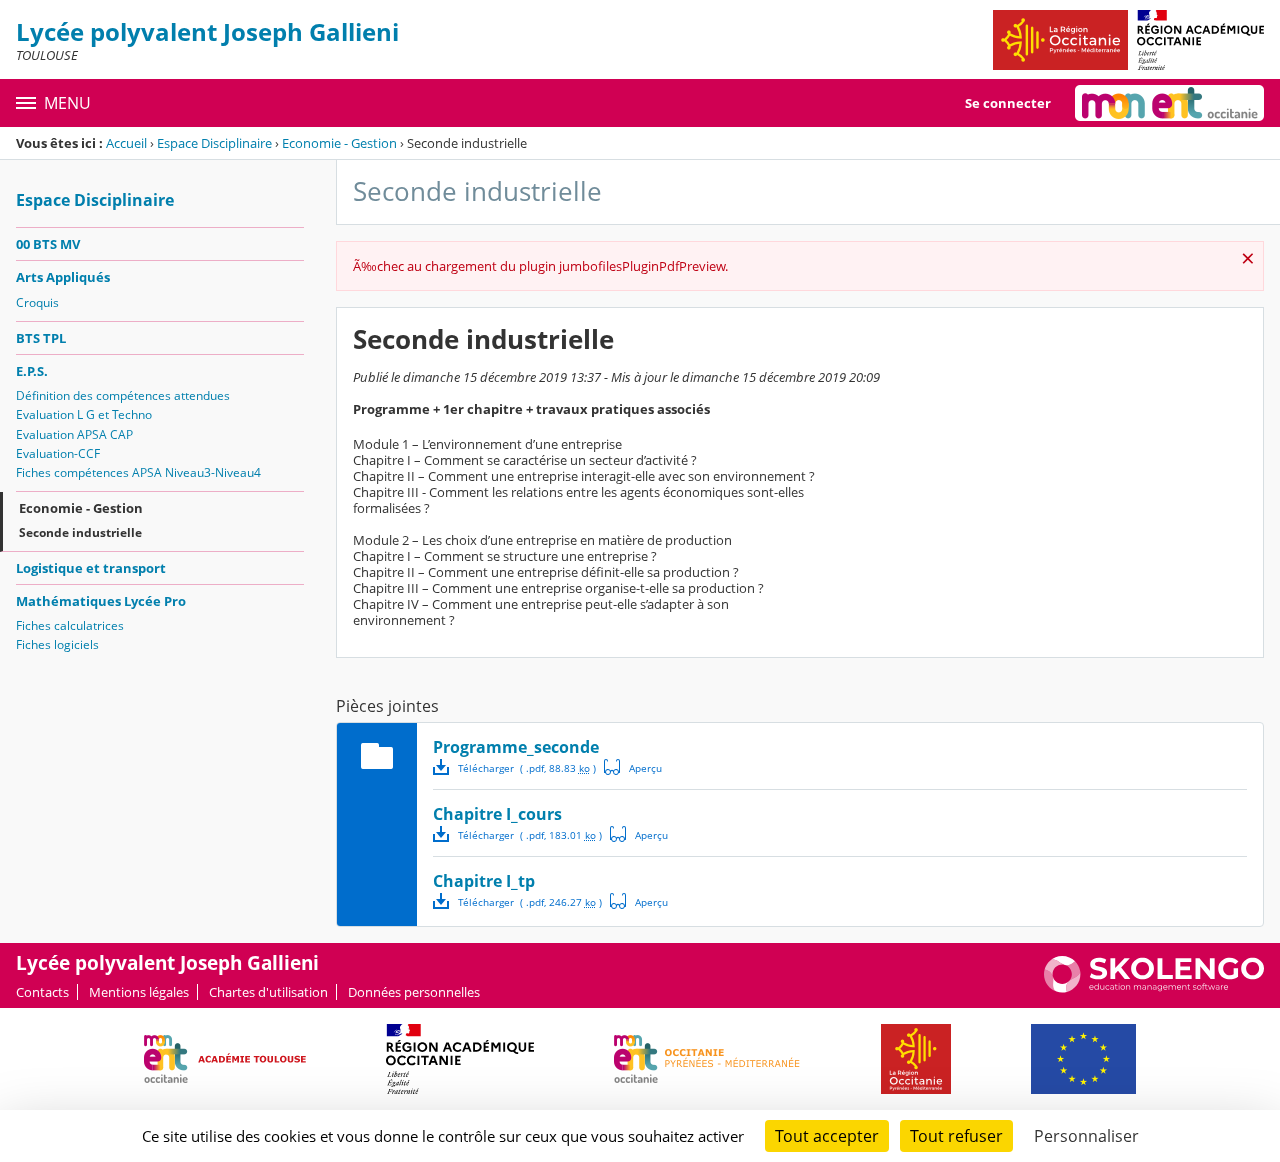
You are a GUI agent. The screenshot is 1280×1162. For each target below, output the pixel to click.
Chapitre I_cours (497, 814)
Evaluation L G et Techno (84, 414)
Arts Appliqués (63, 277)
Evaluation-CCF (58, 453)
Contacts (42, 992)
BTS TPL (41, 338)
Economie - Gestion (339, 143)
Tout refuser (956, 1136)
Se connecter (1008, 103)
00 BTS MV (48, 244)
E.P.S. (32, 371)
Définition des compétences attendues (123, 395)
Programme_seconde (516, 747)
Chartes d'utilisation (268, 992)
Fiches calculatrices (70, 625)
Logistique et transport (91, 568)
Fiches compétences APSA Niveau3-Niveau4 (138, 472)
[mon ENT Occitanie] (1169, 103)
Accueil (126, 143)
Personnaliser (1086, 1136)
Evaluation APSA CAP (74, 434)
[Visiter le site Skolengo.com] (1154, 988)
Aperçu (633, 767)
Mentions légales (139, 992)
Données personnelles (414, 992)
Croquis (37, 302)
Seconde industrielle (80, 532)
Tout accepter (827, 1136)
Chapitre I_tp (484, 881)
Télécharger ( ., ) (527, 768)
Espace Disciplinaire (214, 143)
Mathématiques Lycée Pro (101, 601)
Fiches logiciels (57, 644)
